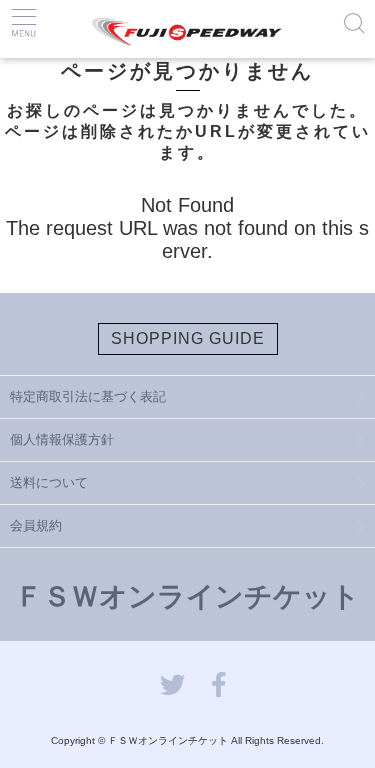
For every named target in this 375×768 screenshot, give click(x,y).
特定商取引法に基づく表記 (88, 396)
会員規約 (36, 525)
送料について (49, 482)
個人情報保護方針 (62, 439)
